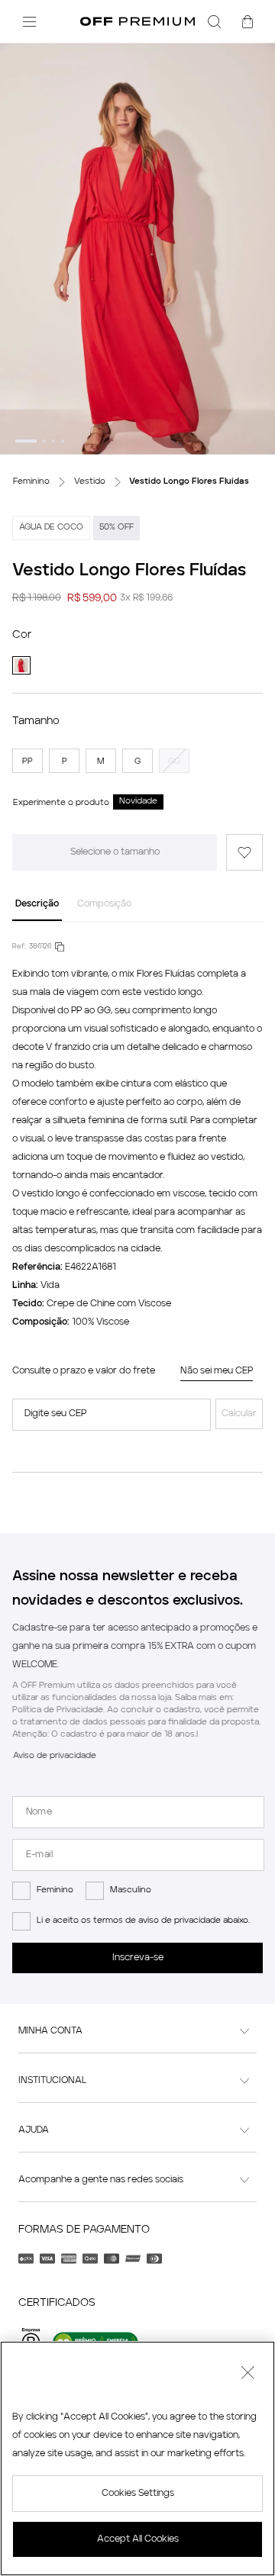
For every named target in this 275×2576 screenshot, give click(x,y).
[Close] (247, 2375)
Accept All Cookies (138, 2539)
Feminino (55, 1880)
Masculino (131, 1880)
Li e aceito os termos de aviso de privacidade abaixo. (143, 1910)
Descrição (37, 887)
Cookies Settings (138, 2494)
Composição (104, 887)
